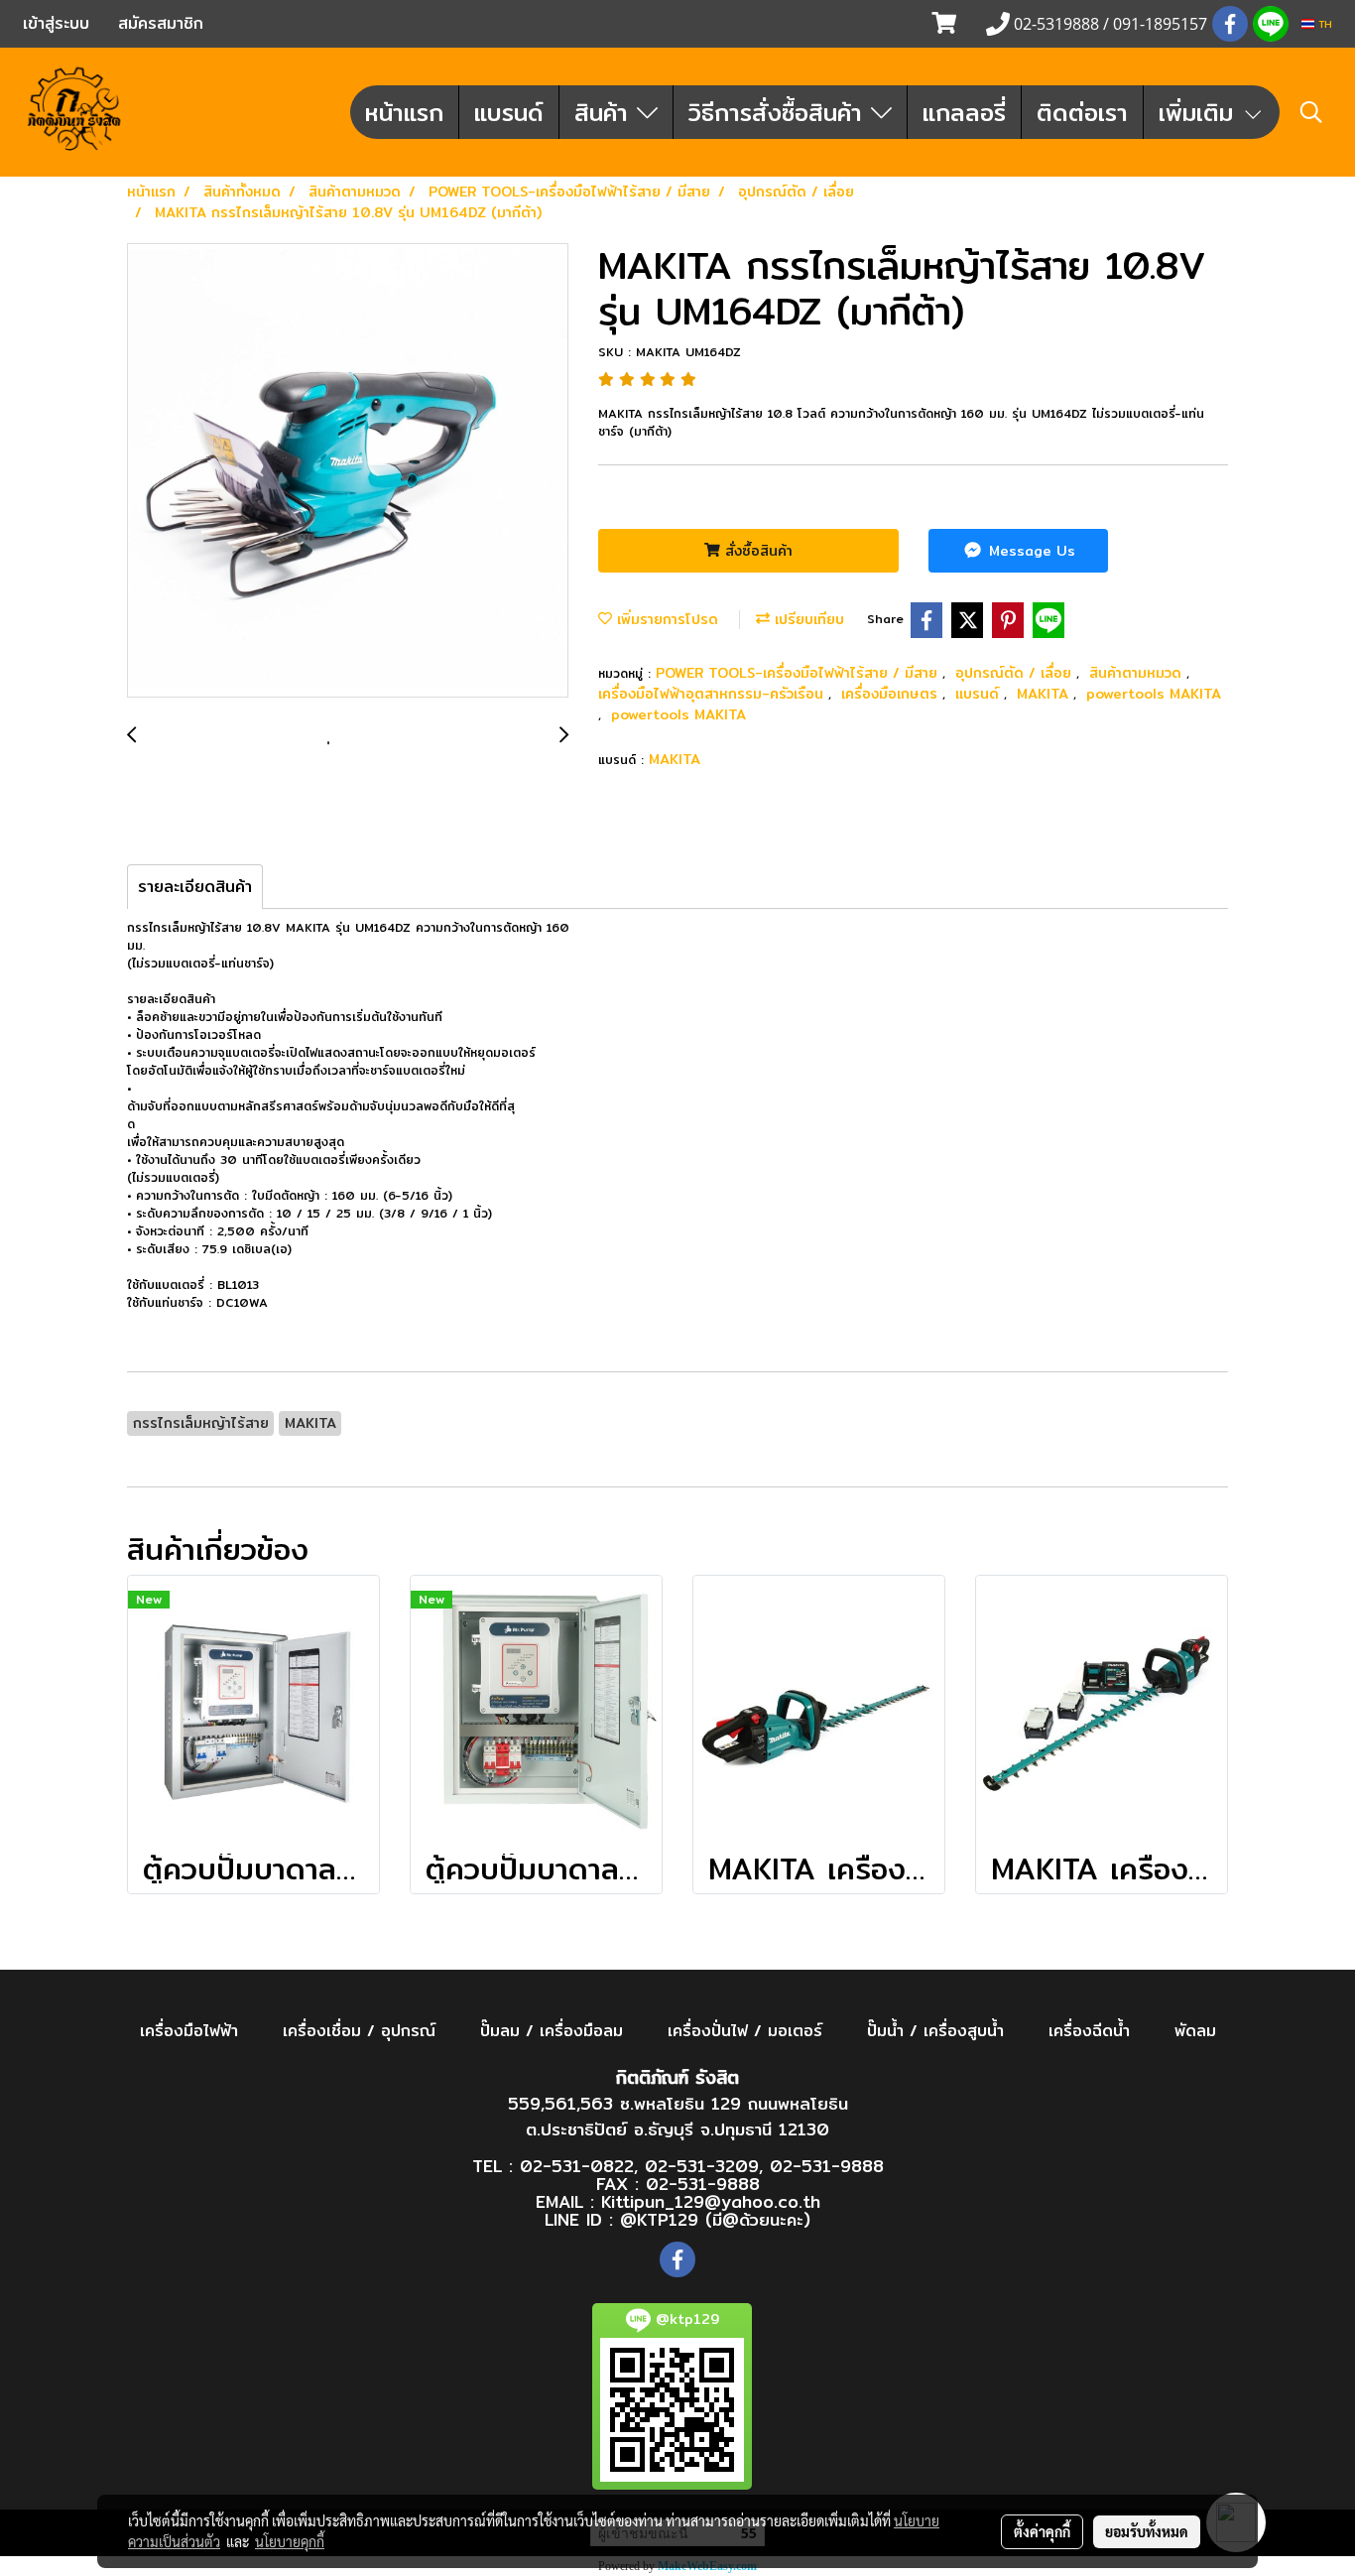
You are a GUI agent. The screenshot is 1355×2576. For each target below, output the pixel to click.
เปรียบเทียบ (807, 619)
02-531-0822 (577, 2166)
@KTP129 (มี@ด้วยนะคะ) (715, 2219)
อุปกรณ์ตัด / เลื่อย (1016, 673)
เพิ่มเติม (1200, 112)
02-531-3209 (702, 2166)
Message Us (1030, 551)
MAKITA (1045, 694)
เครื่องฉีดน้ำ (1089, 2031)
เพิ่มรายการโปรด (665, 619)
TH (1323, 24)
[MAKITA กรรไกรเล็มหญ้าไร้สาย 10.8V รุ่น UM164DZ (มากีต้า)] (348, 471)
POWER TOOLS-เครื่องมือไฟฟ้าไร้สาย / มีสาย (799, 673)
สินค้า (606, 112)
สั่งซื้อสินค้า (756, 551)
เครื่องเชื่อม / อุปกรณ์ (359, 2031)
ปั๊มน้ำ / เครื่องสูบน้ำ (935, 2031)
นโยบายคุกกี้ (290, 2541)
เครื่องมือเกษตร (892, 694)
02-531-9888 (827, 2166)
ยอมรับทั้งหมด (1147, 2531)
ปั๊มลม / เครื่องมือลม (552, 2031)
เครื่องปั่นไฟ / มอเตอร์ (745, 2031)
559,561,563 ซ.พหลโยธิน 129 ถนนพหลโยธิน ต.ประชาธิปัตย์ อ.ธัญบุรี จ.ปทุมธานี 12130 (678, 2116)
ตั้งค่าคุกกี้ (1042, 2531)
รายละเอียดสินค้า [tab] (195, 887)
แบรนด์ (509, 112)
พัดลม (1195, 2031)
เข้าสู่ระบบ (56, 23)
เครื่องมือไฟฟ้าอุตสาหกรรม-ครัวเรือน (713, 694)
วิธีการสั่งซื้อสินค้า (780, 112)
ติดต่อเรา (1082, 112)
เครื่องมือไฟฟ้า (189, 2031)
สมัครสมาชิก (161, 23)
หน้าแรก (404, 112)
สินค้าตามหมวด (1138, 673)
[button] (1311, 112)
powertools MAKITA (1154, 694)
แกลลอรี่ (964, 112)
